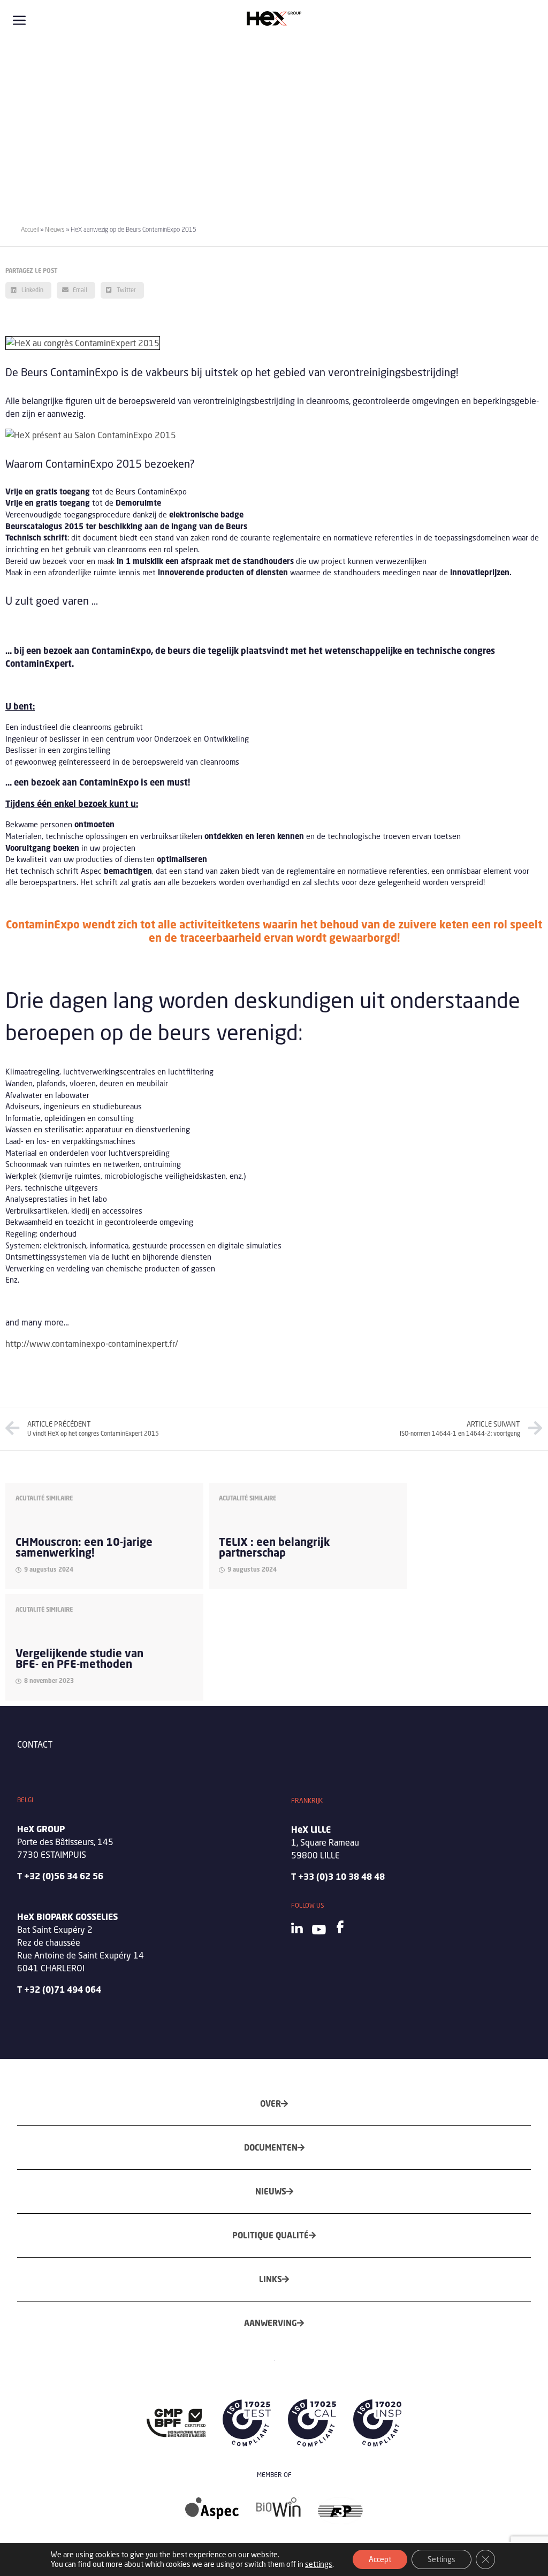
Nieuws (55, 229)
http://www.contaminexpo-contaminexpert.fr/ (92, 1343)
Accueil (30, 229)
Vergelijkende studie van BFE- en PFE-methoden (79, 1659)
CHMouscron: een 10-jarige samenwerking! (84, 1547)
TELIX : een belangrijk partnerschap (275, 1547)
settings (319, 2564)
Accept (380, 2559)
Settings (442, 2559)
